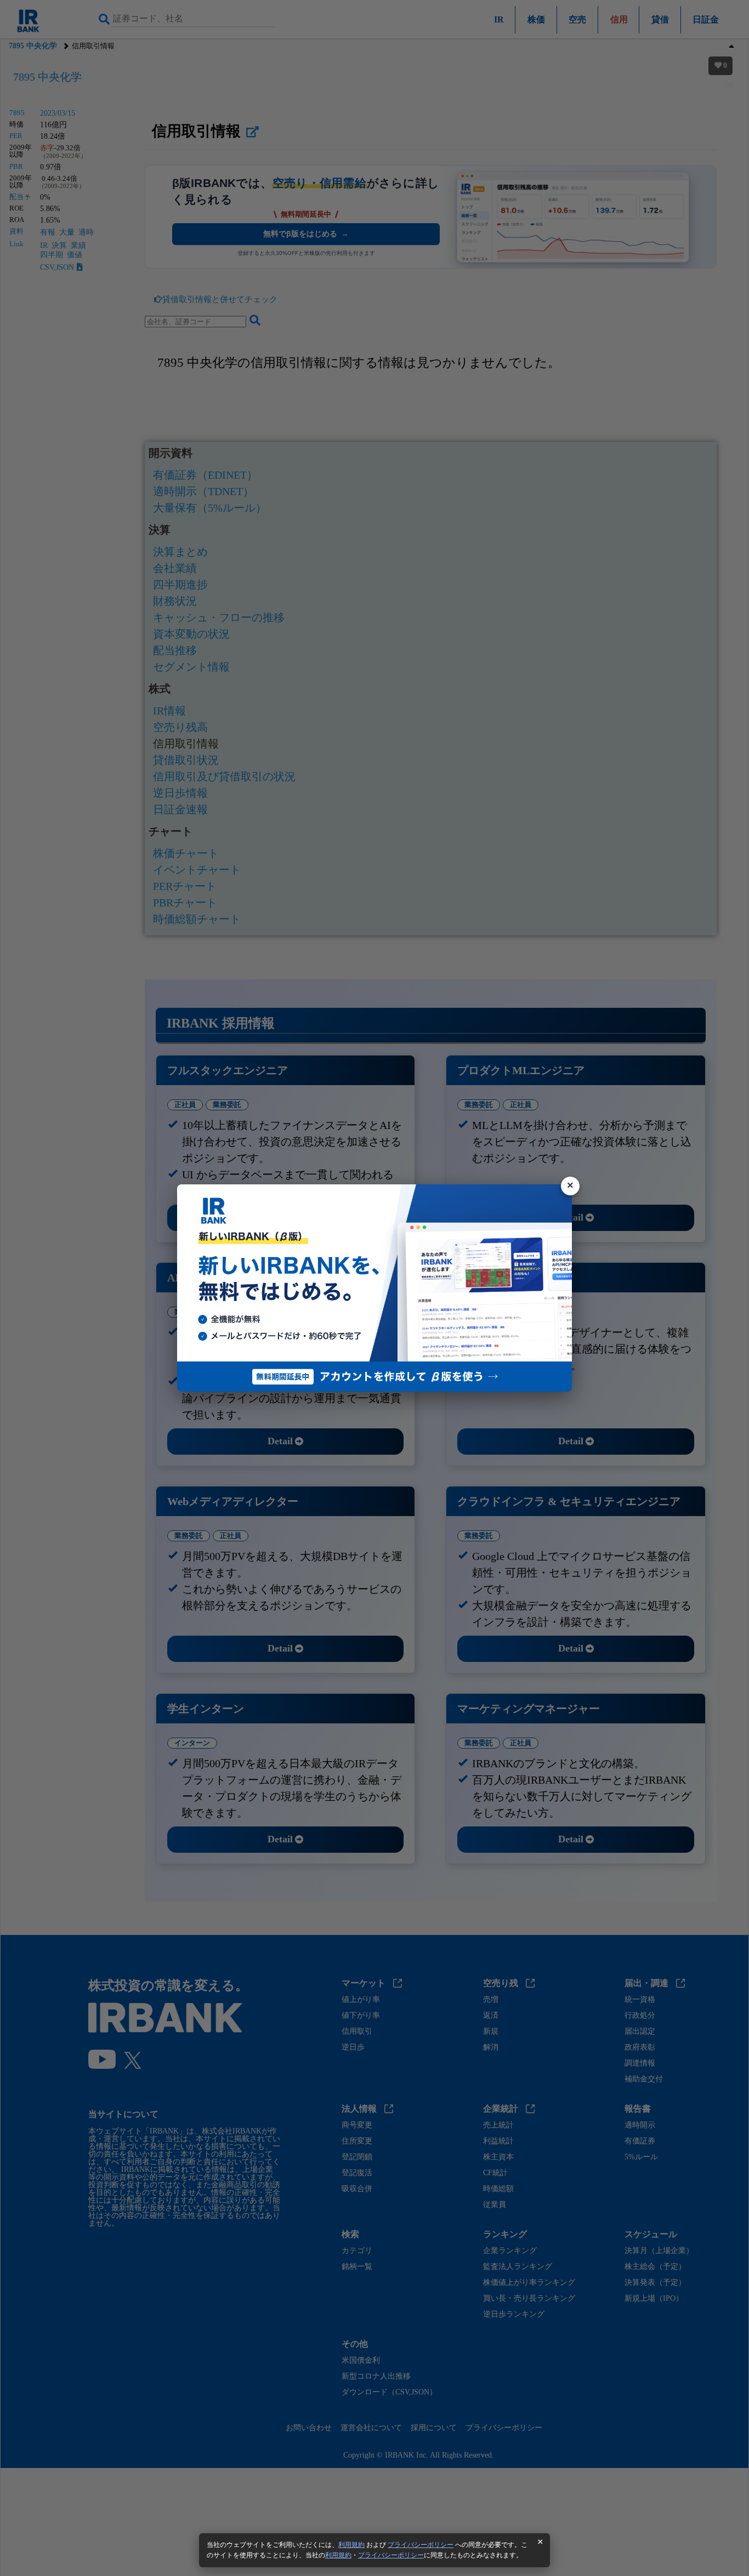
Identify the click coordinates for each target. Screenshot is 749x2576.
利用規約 (351, 2545)
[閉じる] (570, 1186)
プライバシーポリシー (421, 2545)
